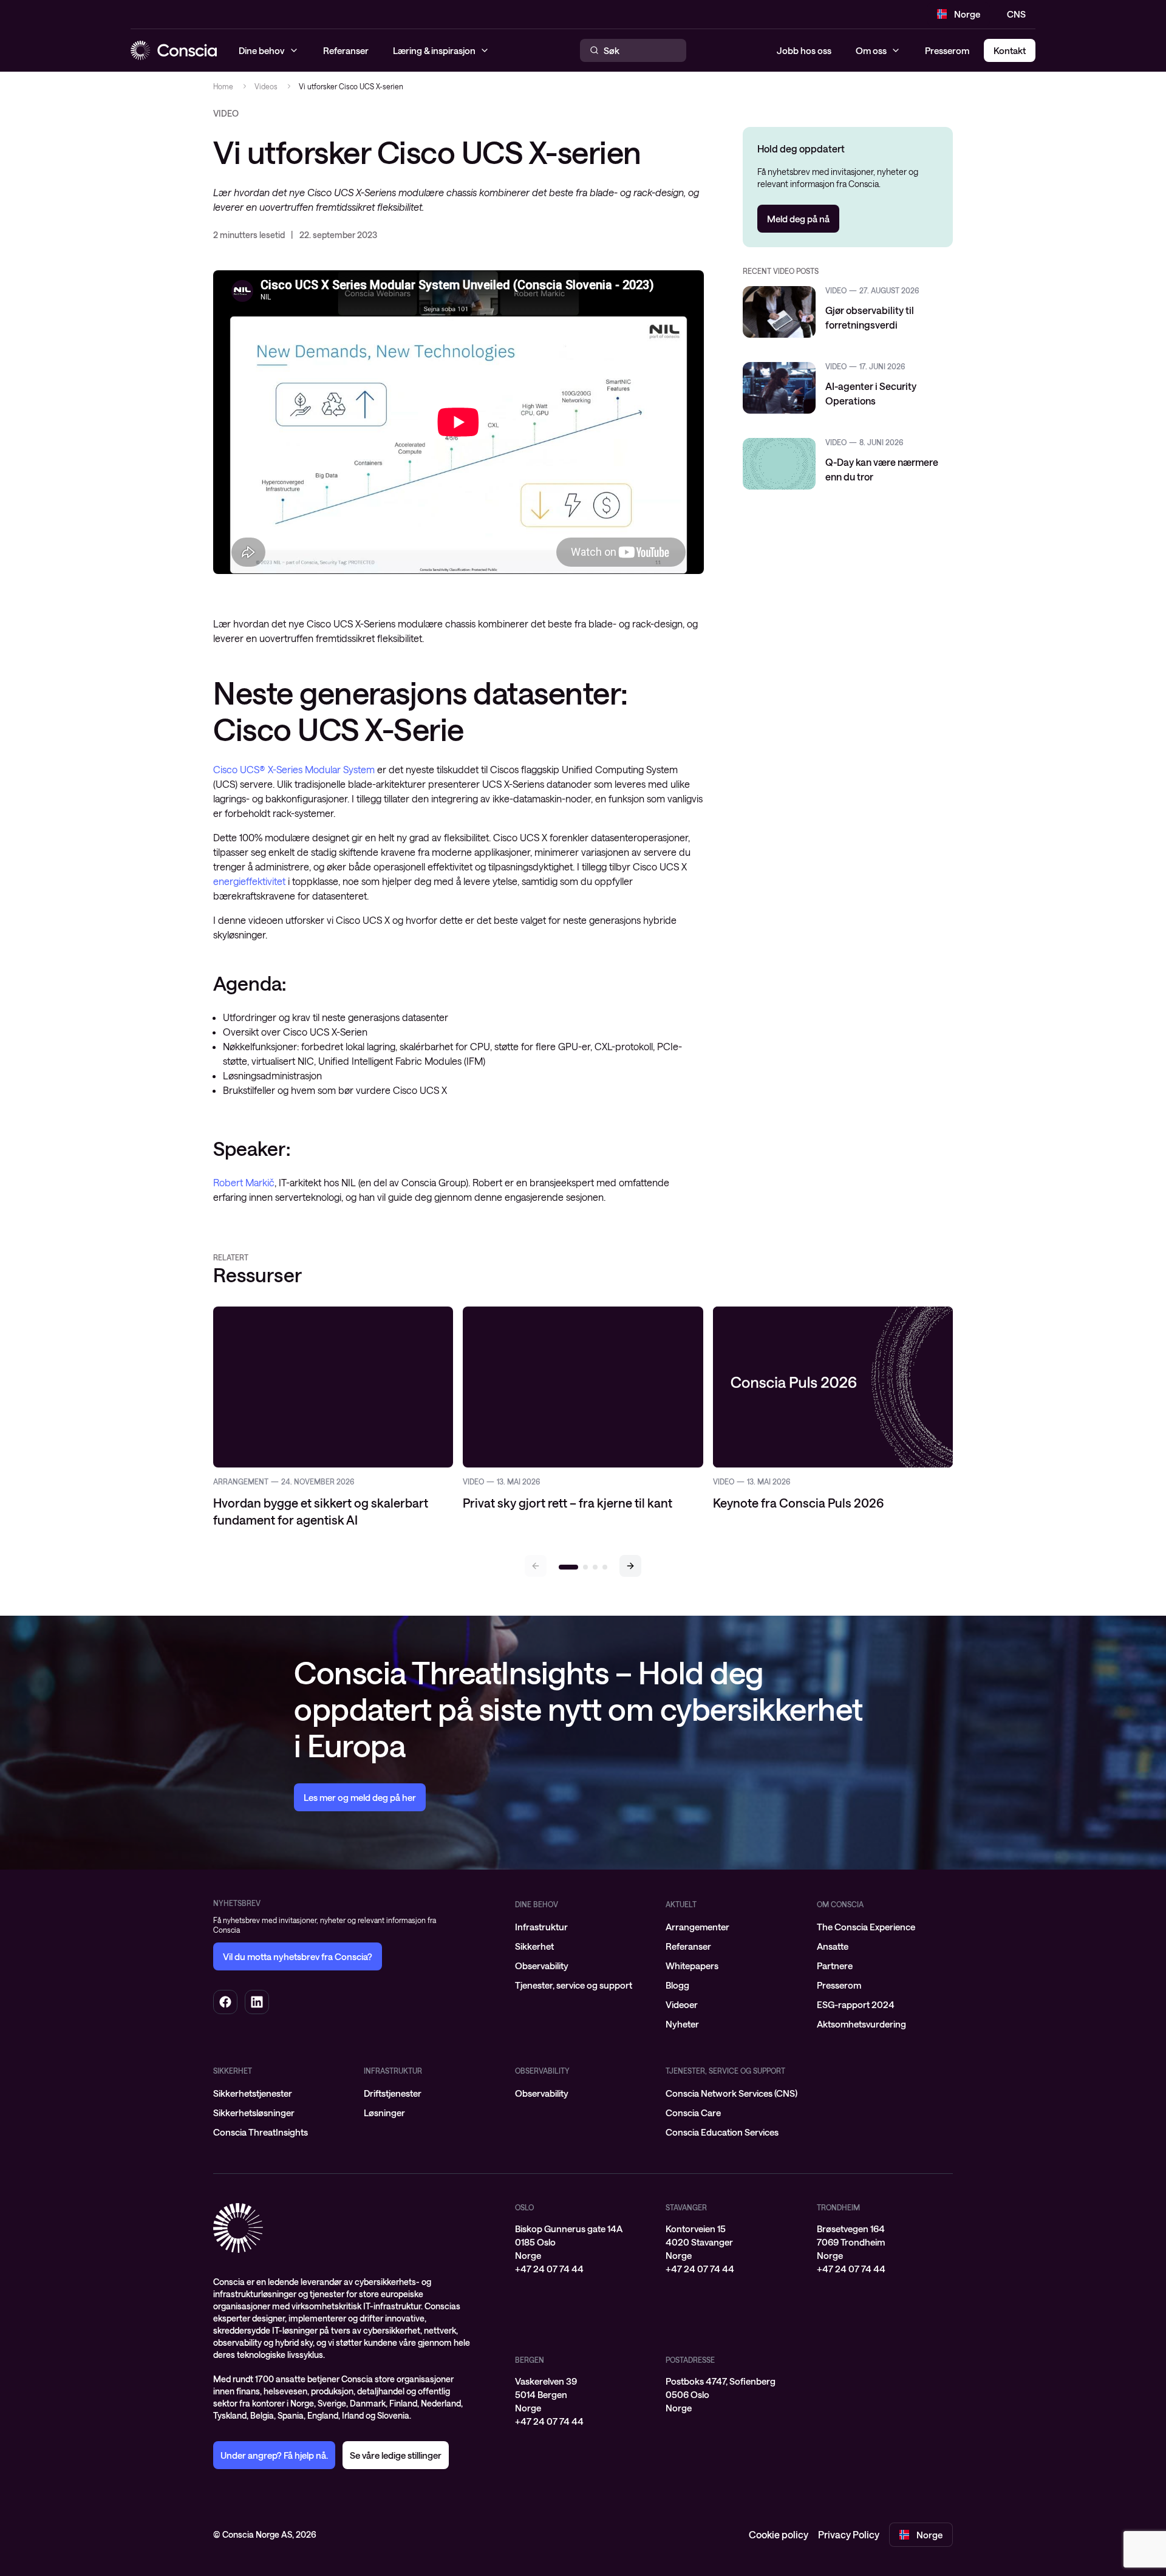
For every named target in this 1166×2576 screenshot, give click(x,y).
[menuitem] (583, 1927)
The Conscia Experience (866, 1927)
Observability (542, 1966)
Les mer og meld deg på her (360, 1797)
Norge (967, 14)
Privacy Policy (849, 2534)
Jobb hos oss (804, 50)
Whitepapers (692, 1966)
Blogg (677, 1985)
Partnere (835, 1966)
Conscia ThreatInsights (261, 2132)
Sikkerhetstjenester (253, 2093)
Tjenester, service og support (574, 1985)
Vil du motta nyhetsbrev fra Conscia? (298, 1956)
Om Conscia (840, 1904)
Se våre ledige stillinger (396, 2455)
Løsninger (384, 2113)
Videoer (682, 2004)
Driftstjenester (393, 2093)
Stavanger (686, 2207)
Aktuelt (681, 1904)
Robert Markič (244, 1182)
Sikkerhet (534, 1946)
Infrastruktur (541, 1927)
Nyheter (682, 2024)
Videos (266, 86)
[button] (630, 1566)
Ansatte (833, 1946)
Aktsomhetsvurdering (861, 2024)
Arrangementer (697, 1927)
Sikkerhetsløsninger (254, 2113)
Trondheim (838, 2207)
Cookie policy (779, 2534)
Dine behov (537, 1904)
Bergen (530, 2360)
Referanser (688, 1946)
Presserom (947, 50)
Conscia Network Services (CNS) (731, 2093)
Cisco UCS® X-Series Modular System (294, 769)
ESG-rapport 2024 (856, 2004)
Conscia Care (693, 2113)
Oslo (524, 2207)
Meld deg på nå (798, 219)
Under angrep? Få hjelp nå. (274, 2455)
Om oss (871, 50)
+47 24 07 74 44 (549, 2269)
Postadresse (690, 2360)
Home (223, 86)
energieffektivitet (249, 881)
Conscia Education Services (722, 2132)
